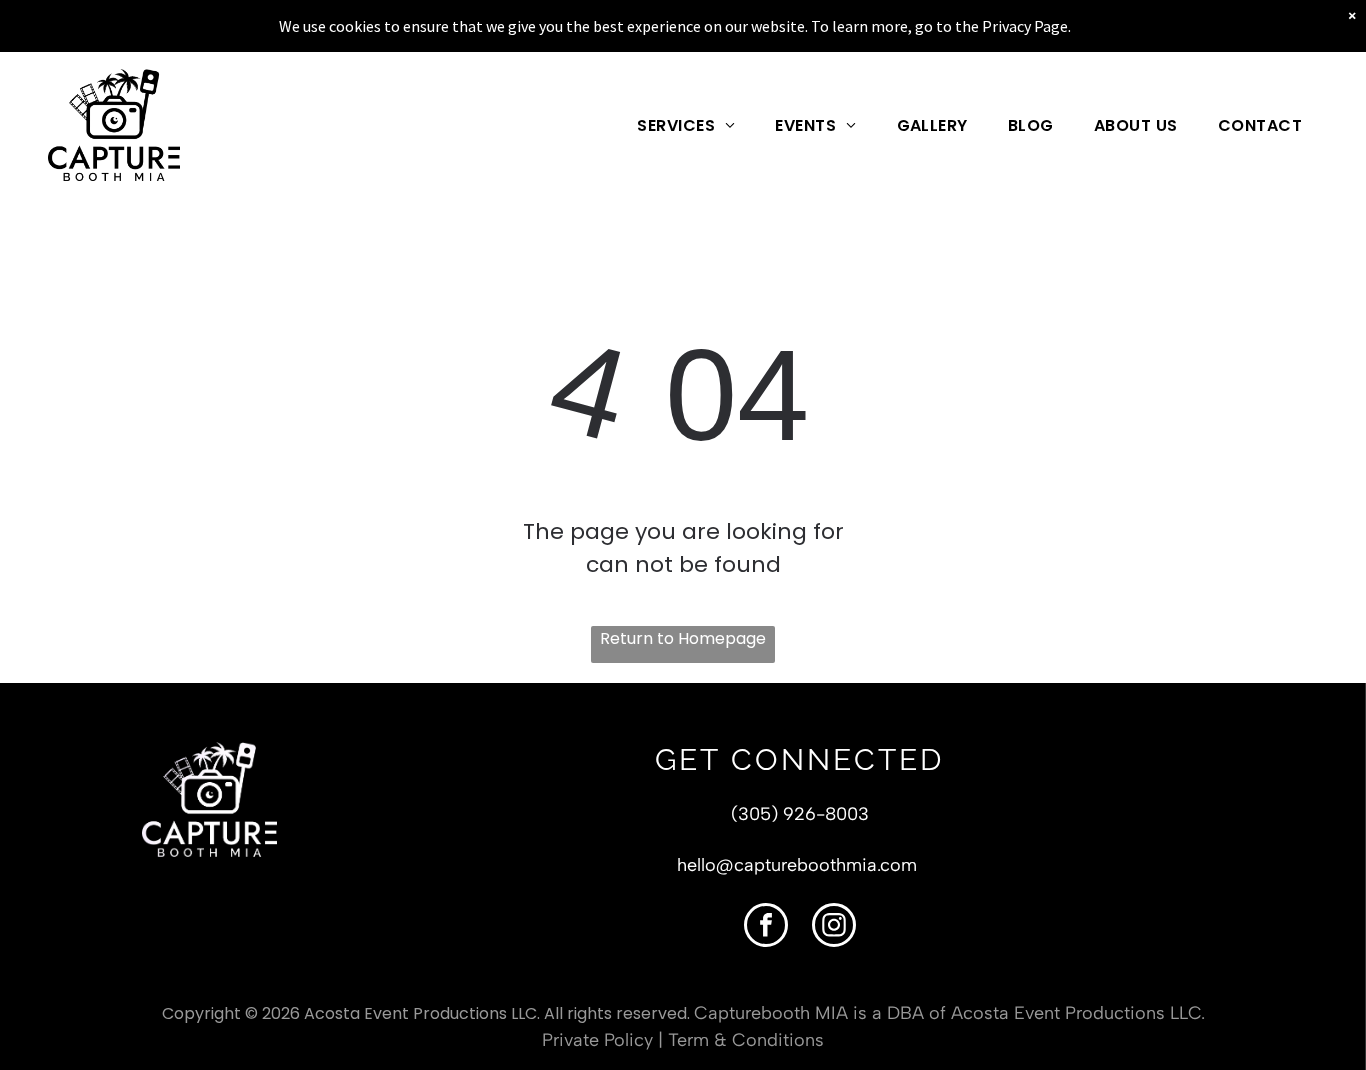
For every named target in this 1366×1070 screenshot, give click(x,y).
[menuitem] (686, 124)
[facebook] (766, 927)
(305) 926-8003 (800, 814)
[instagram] (834, 927)
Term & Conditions (746, 1040)
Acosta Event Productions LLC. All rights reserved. (497, 1013)
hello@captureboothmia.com (797, 865)
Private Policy (597, 1040)
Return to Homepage (683, 638)
